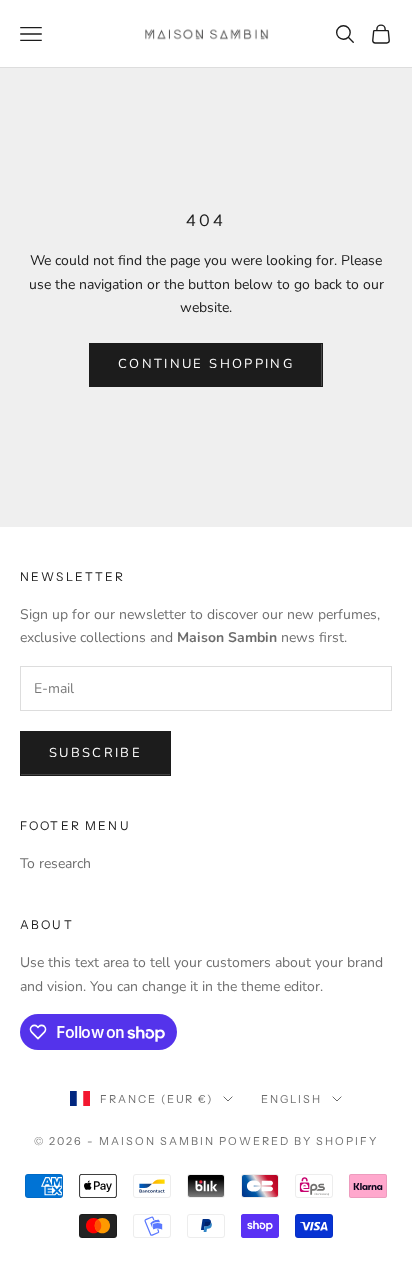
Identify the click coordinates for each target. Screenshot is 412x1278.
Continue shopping (206, 364)
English (291, 1099)
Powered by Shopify (298, 1141)
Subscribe (95, 753)
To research (55, 863)
